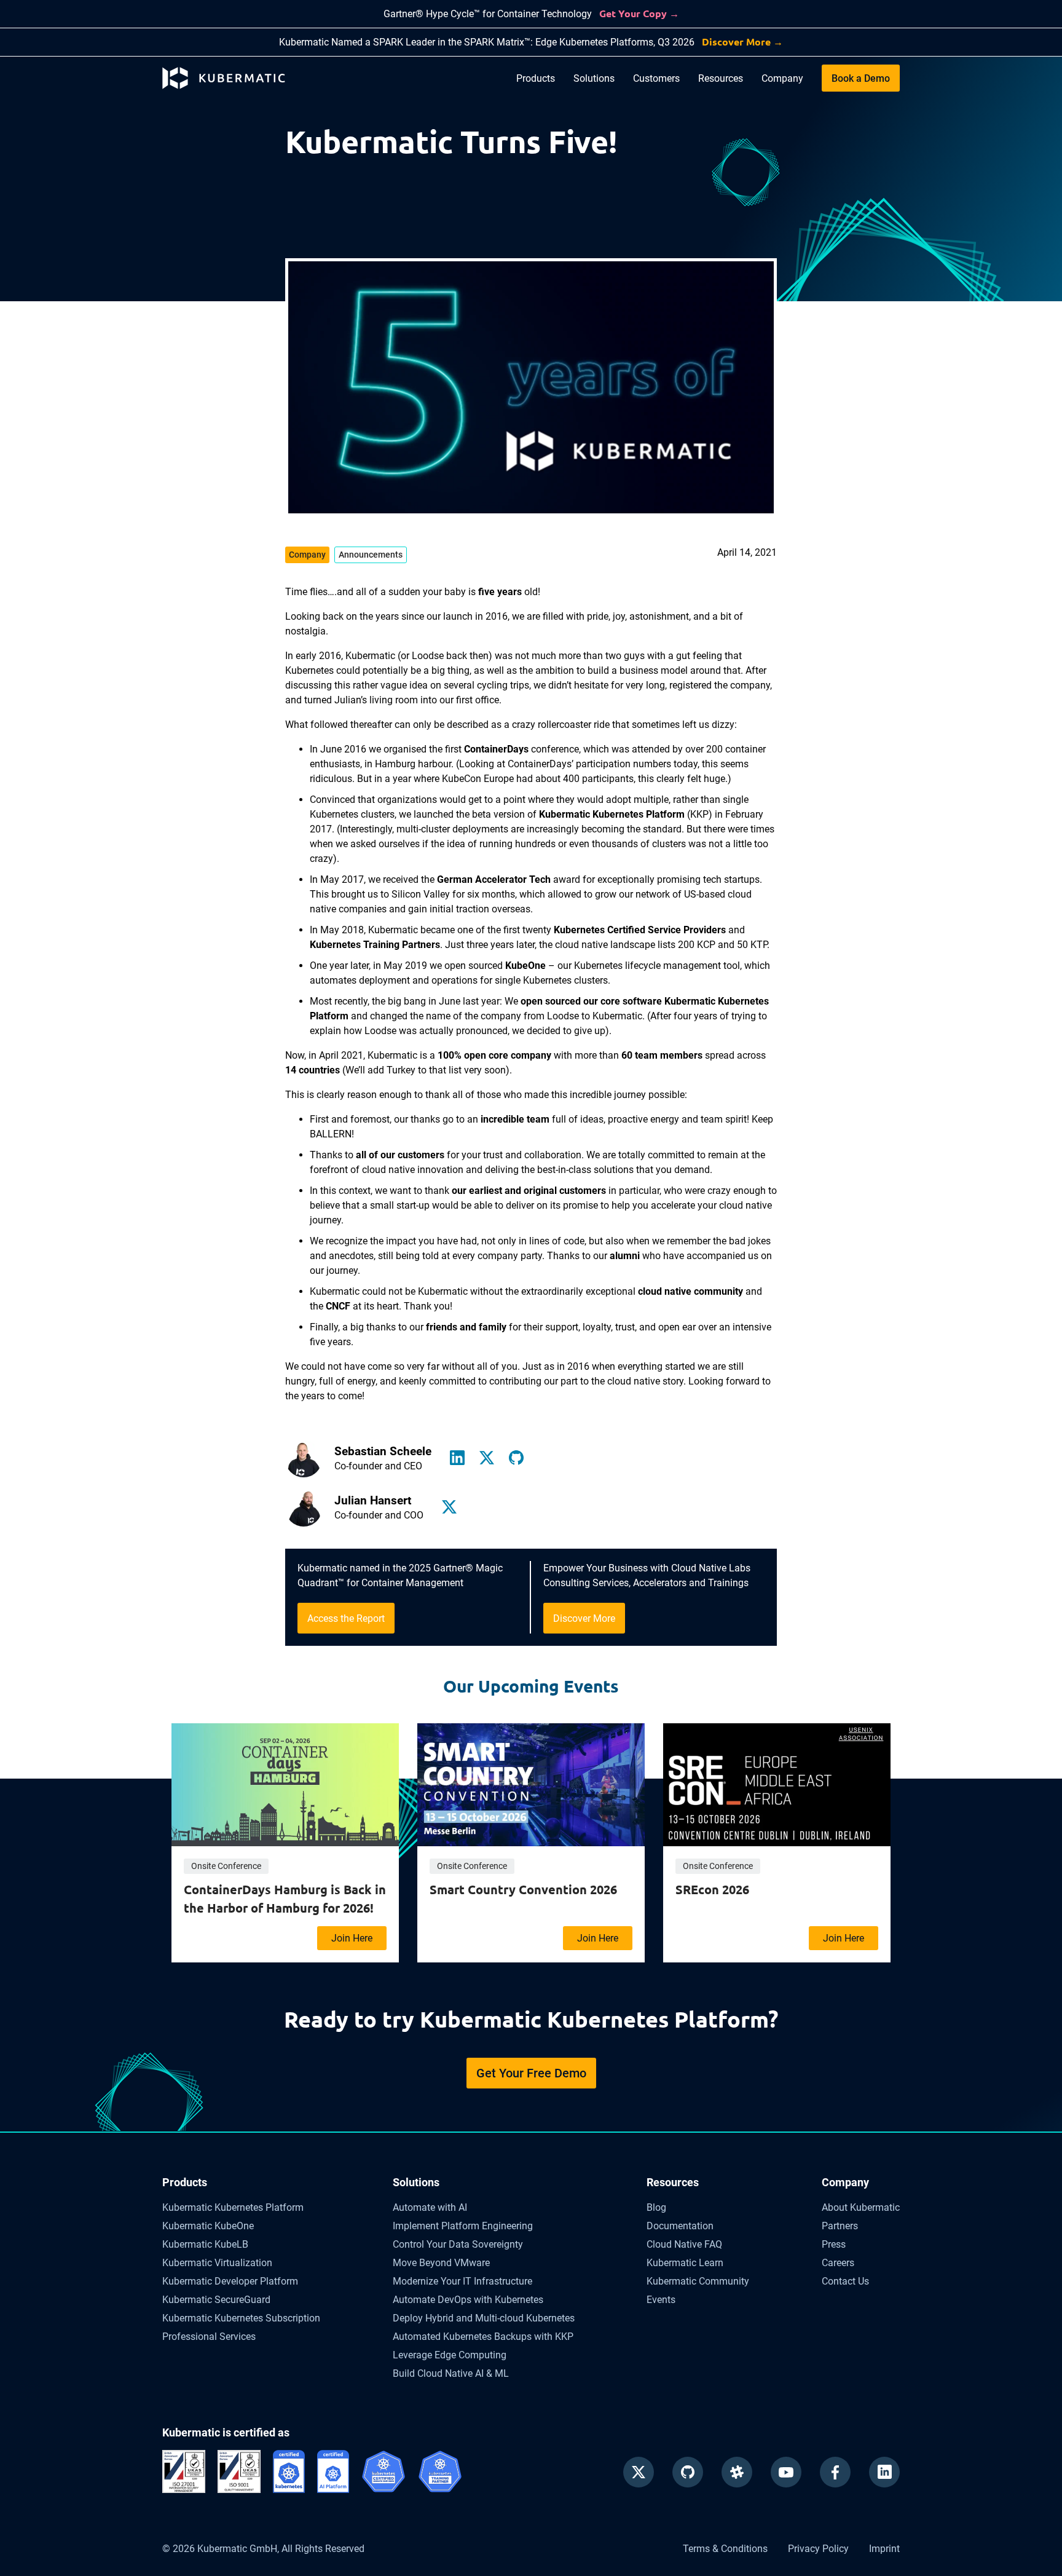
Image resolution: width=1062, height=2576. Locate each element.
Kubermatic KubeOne (208, 2226)
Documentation (680, 2226)
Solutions (594, 78)
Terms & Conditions (725, 2549)
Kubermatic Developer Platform (230, 2281)
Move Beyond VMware (441, 2263)
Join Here (352, 1938)
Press (834, 2244)
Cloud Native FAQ (684, 2244)
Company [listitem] (307, 555)
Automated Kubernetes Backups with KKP (483, 2337)
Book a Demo (861, 78)
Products (536, 78)
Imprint (884, 2549)
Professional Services (209, 2337)
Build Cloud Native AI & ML (451, 2373)
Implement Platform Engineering (463, 2226)
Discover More (584, 1618)
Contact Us (845, 2281)
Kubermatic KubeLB (205, 2244)
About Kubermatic (861, 2207)
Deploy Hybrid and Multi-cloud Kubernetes (484, 2318)
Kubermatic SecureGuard (216, 2300)
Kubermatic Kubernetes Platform (233, 2207)
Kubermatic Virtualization (217, 2263)
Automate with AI (430, 2207)
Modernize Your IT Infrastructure (462, 2281)
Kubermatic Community (698, 2281)
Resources (721, 78)
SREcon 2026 (712, 1889)
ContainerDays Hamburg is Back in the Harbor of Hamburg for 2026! (285, 1898)
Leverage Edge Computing (450, 2355)
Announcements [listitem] (371, 555)
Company (782, 78)
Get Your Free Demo (531, 2073)
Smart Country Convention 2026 (523, 1889)
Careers (838, 2263)
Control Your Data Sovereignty (458, 2244)
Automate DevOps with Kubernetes (468, 2300)
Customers (656, 78)
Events (661, 2300)
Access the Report (346, 1618)
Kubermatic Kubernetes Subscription (241, 2318)
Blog (656, 2207)
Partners (840, 2226)
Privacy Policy (818, 2549)
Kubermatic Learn (685, 2263)
